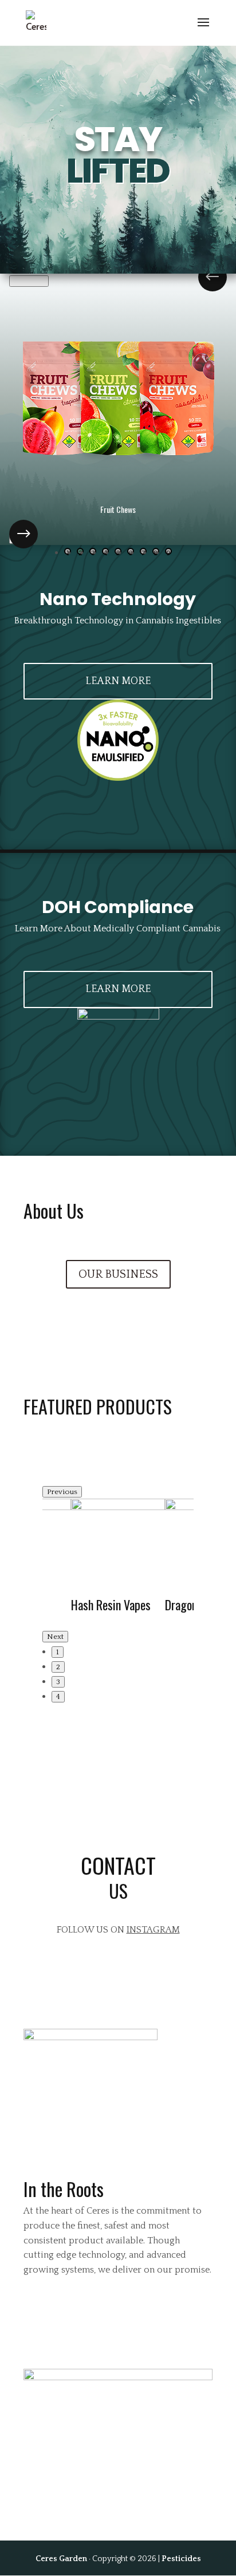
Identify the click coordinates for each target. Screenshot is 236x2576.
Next (22, 538)
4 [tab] (58, 1697)
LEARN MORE (118, 681)
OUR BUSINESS (118, 1274)
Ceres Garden (61, 2559)
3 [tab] (58, 1682)
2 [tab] (58, 1667)
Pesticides (181, 2559)
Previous (29, 281)
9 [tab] (168, 552)
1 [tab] (58, 1652)
